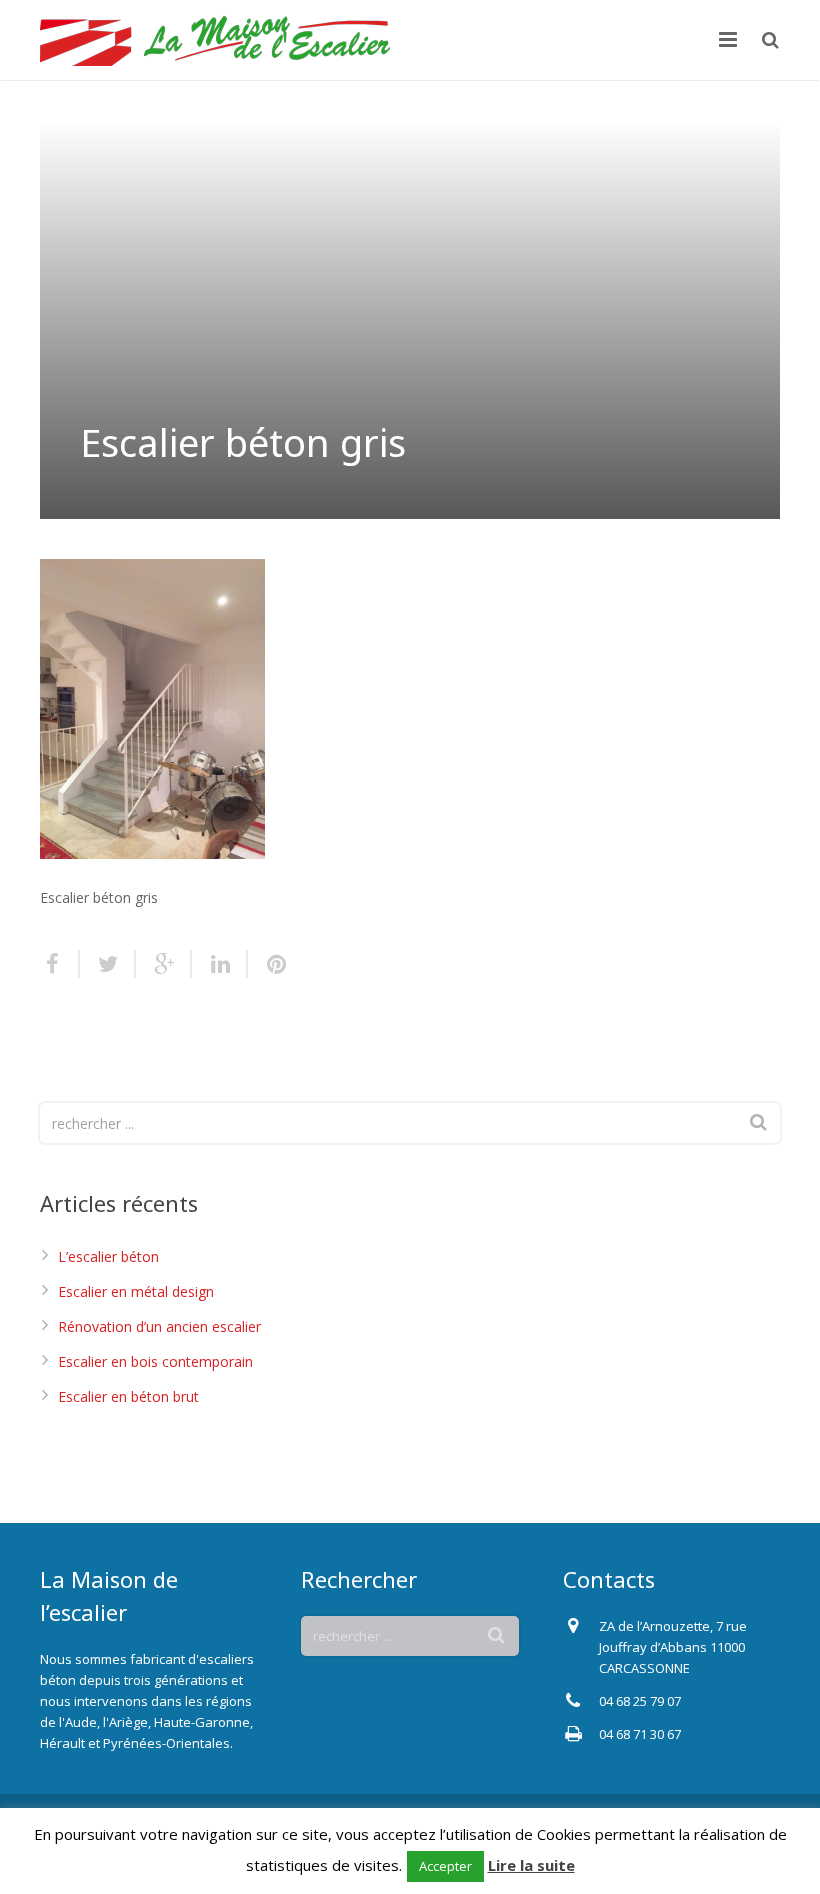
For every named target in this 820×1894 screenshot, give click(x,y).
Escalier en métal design (136, 1291)
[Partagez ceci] (60, 964)
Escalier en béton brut (128, 1396)
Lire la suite (531, 1865)
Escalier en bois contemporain (155, 1361)
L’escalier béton (108, 1256)
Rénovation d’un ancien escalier (159, 1326)
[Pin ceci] (268, 964)
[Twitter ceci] (108, 964)
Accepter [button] (445, 1866)
